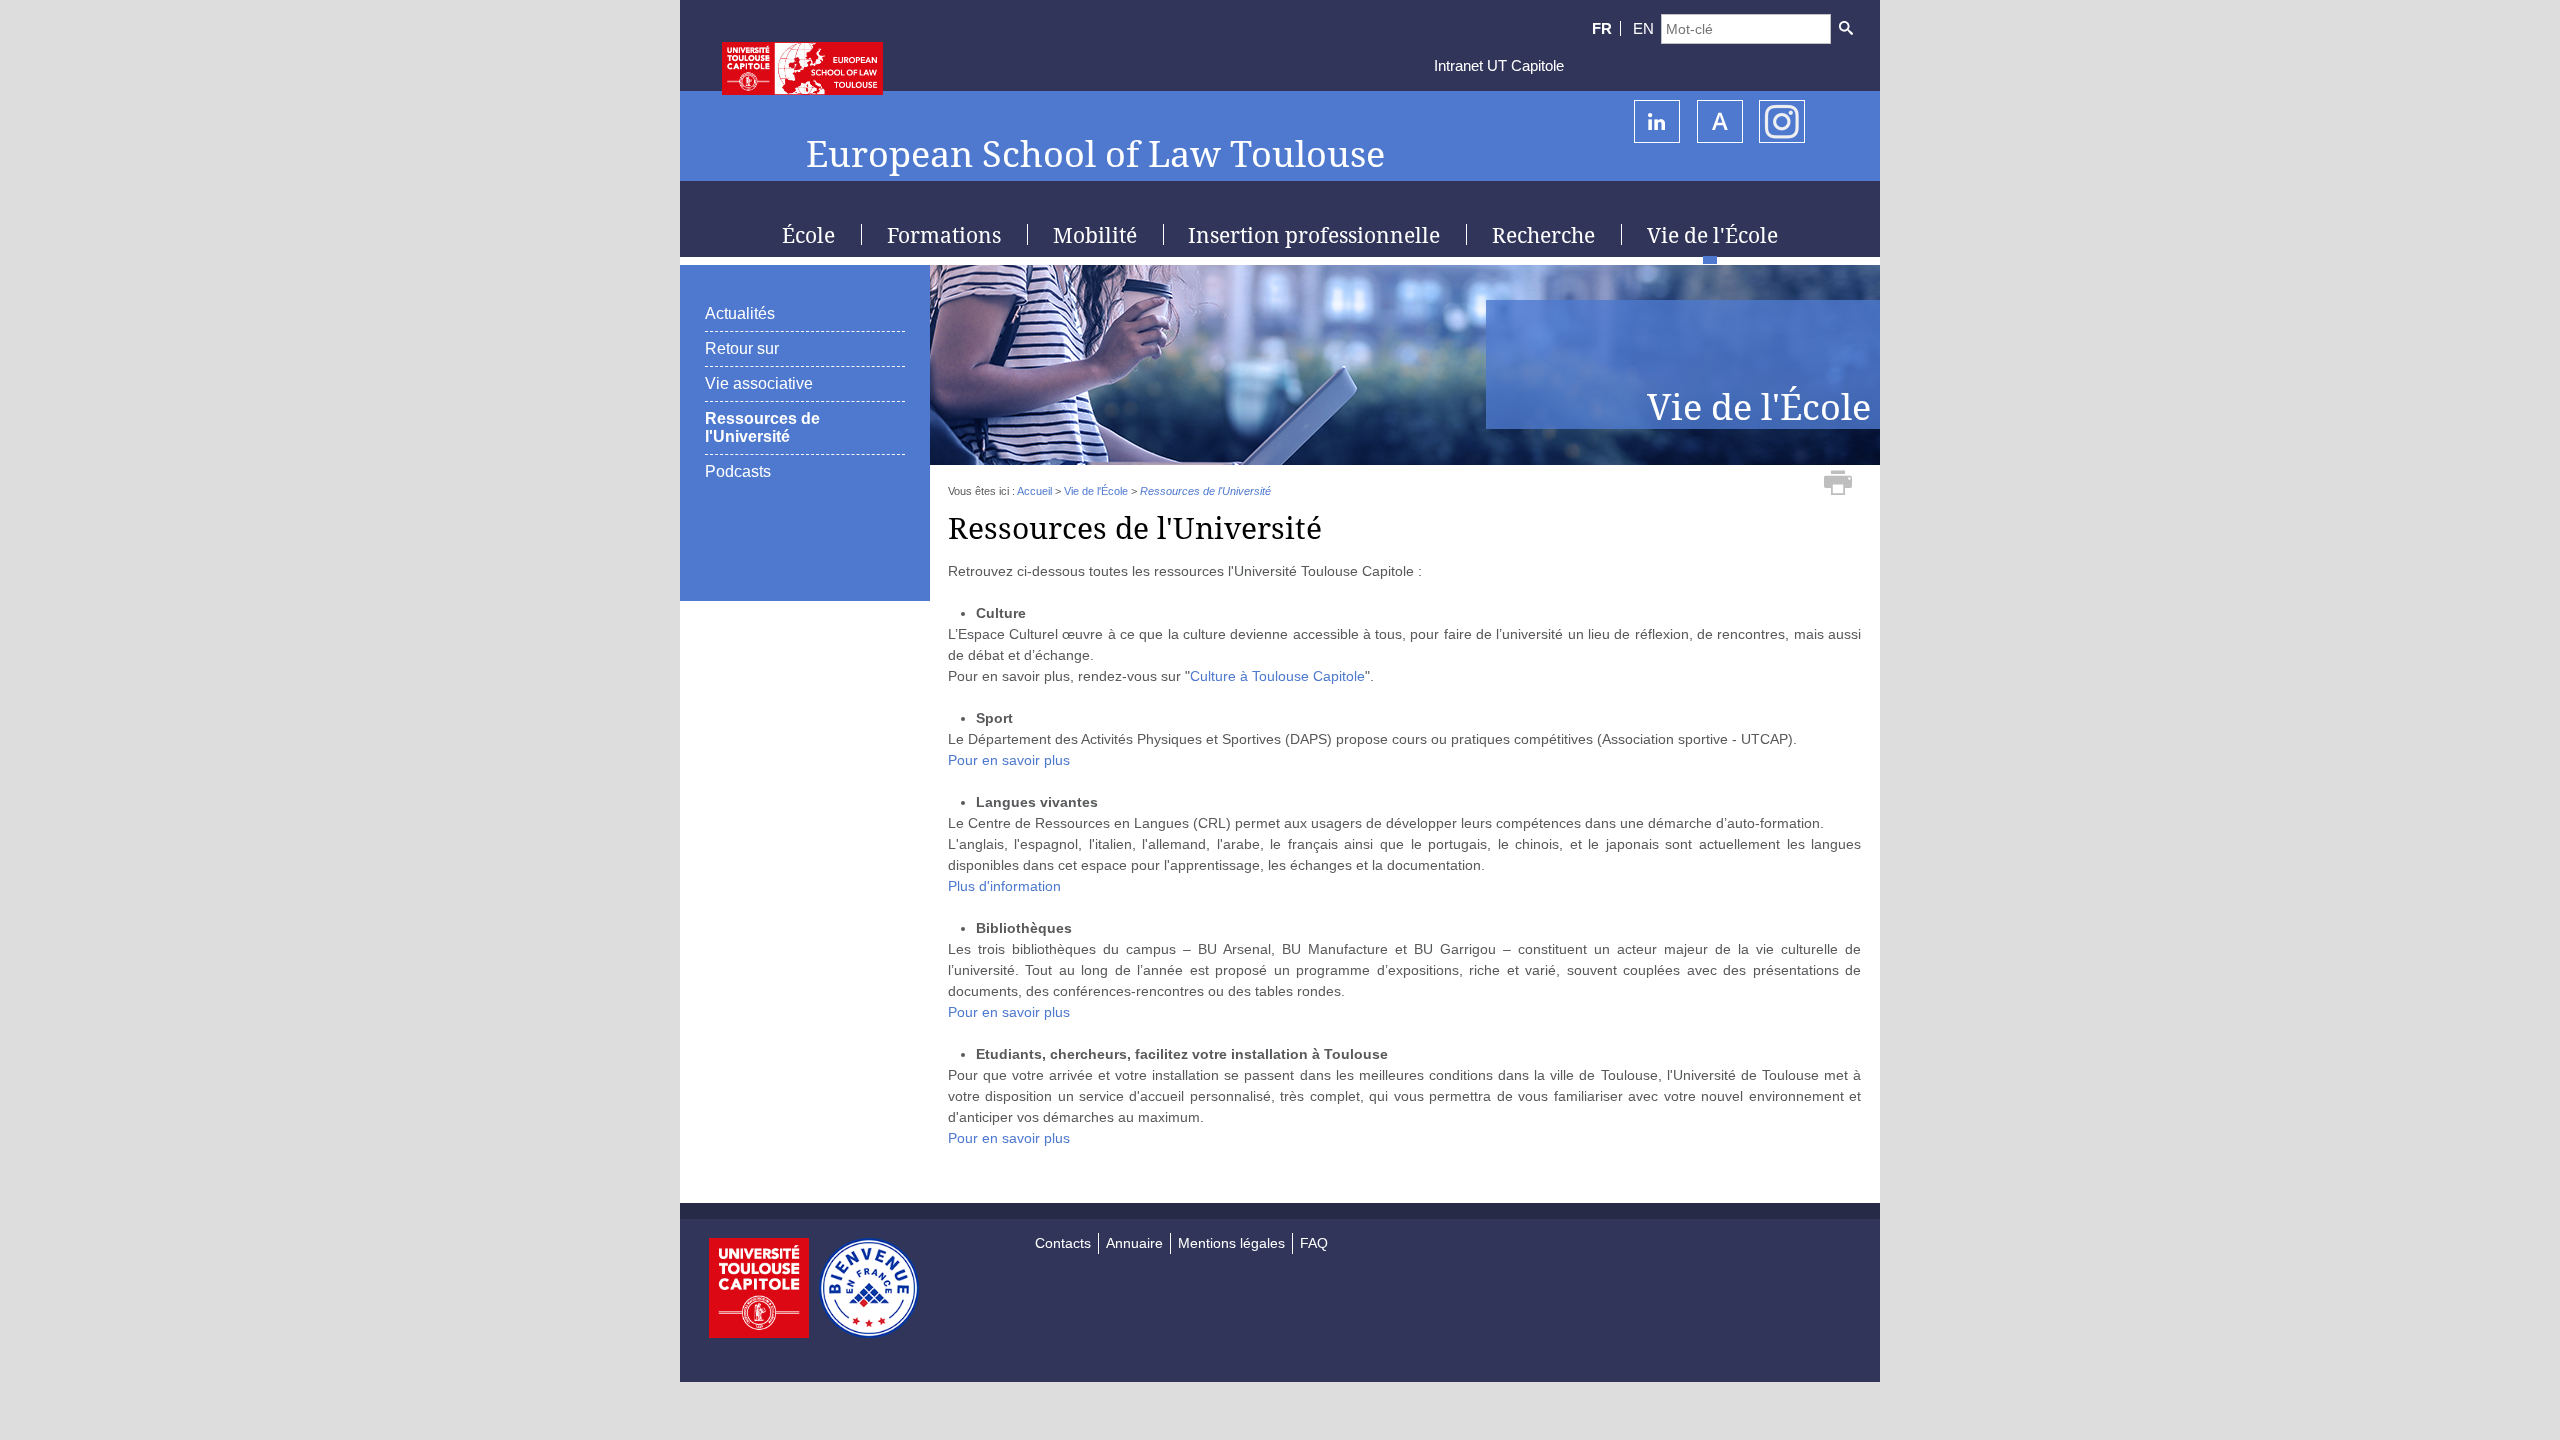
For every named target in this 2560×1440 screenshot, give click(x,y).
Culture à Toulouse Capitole (1277, 676)
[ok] (1845, 28)
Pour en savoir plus (1009, 760)
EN (1643, 28)
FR (1602, 28)
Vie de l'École (1096, 491)
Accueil (1034, 491)
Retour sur (742, 348)
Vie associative (759, 383)
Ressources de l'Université (762, 427)
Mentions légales (1231, 1243)
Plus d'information (1004, 886)
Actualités (740, 313)
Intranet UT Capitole (1499, 65)
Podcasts (738, 471)
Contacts (1063, 1243)
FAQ (1314, 1243)
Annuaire (1134, 1243)
